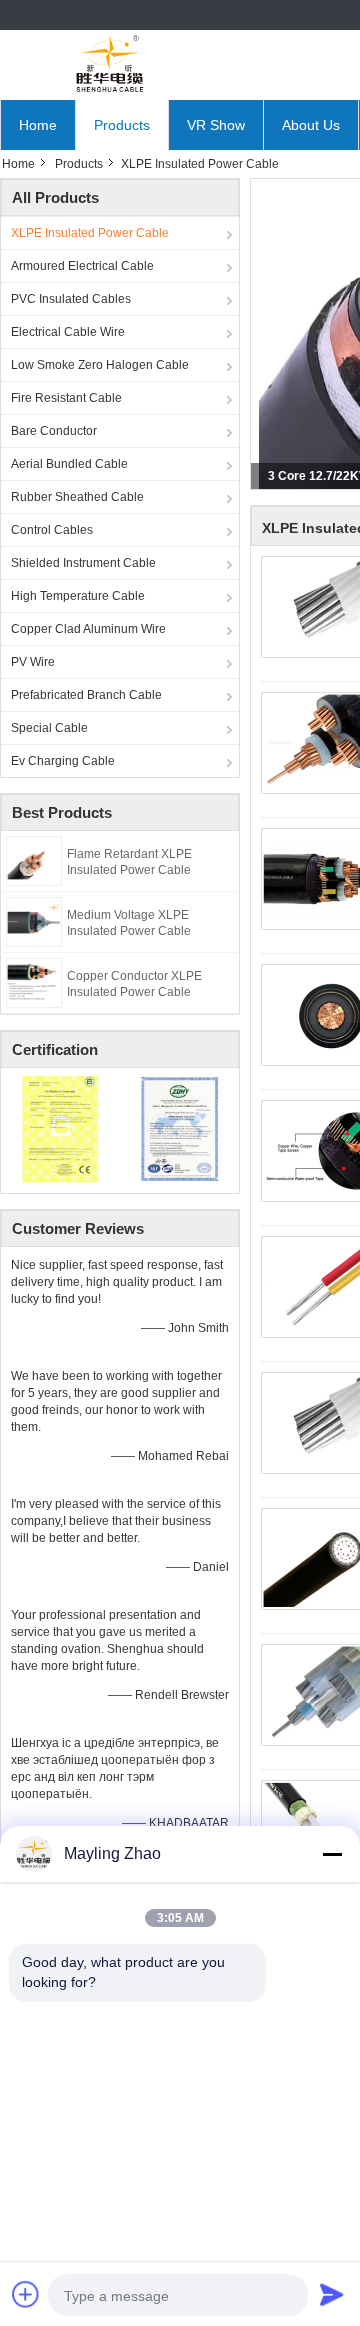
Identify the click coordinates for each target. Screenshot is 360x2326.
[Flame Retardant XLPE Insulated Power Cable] (34, 860)
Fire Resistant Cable (66, 398)
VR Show (216, 125)
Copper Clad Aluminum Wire (88, 629)
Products (122, 125)
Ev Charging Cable (63, 761)
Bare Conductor (54, 431)
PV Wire (33, 662)
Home (38, 125)
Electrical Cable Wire (68, 332)
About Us (311, 125)
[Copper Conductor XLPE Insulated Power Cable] (34, 982)
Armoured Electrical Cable (82, 266)
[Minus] (332, 1854)
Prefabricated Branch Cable (86, 695)
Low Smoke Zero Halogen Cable (100, 365)
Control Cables (52, 530)
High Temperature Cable (78, 596)
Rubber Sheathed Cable (77, 497)
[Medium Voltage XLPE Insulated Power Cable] (34, 921)
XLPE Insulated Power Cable (90, 233)
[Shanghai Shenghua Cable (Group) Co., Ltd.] (110, 65)
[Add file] (26, 2294)
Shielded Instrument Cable (83, 563)
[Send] (332, 2294)
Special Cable (49, 728)
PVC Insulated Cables (71, 299)
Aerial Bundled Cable (69, 464)
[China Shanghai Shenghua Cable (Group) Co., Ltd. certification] (60, 1128)
